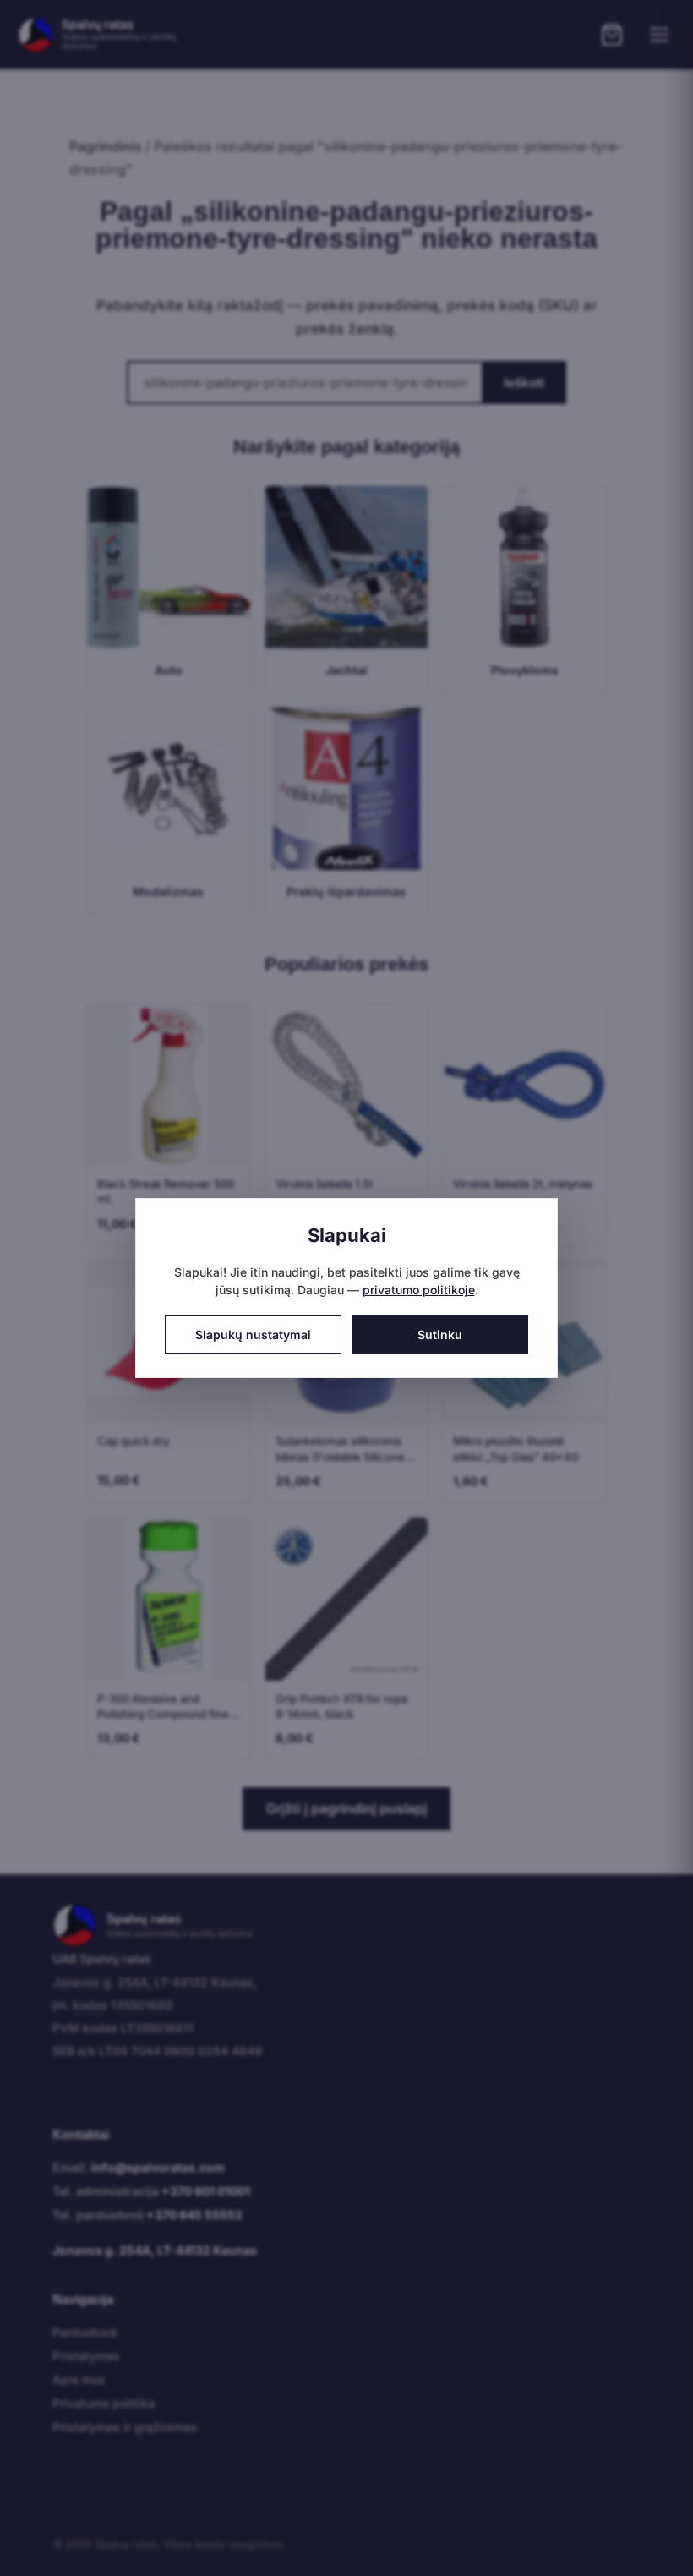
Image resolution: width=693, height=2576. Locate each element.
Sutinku (440, 1334)
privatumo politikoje (419, 1290)
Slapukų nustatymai (253, 1334)
